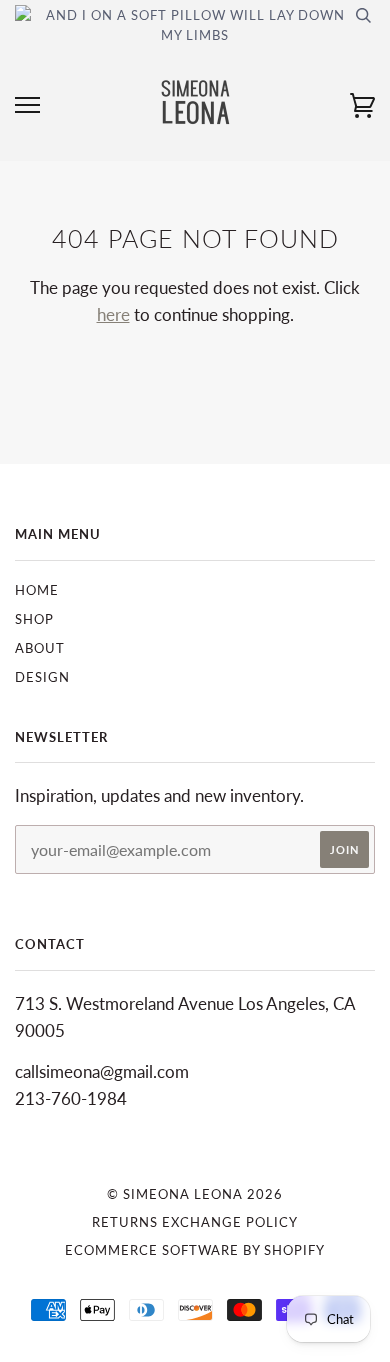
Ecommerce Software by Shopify (195, 1250)
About (40, 648)
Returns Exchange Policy (195, 1222)
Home (37, 590)
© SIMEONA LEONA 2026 (195, 1194)
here (113, 314)
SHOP (34, 619)
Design (42, 677)
